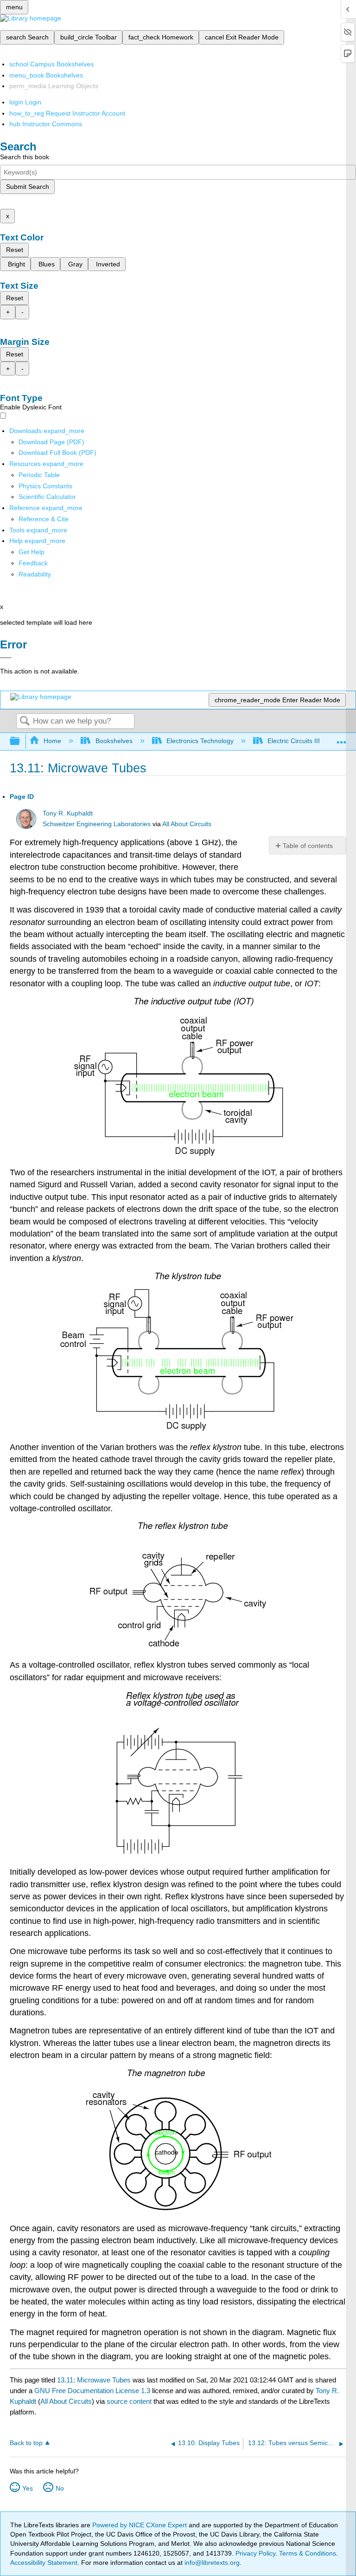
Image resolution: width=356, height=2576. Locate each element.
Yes (28, 2488)
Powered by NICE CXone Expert (140, 2525)
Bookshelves (114, 741)
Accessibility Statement (44, 2563)
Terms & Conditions (308, 2553)
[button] (33, 563)
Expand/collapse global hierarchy (21, 741)
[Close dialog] (6, 658)
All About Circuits (187, 824)
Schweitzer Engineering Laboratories (97, 824)
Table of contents (308, 846)
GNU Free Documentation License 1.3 (92, 2391)
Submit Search (28, 187)
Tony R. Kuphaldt (68, 813)
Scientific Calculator (47, 497)
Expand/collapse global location (342, 739)
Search (25, 722)
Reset (15, 250)
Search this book (25, 157)
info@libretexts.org (211, 2563)
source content (129, 2401)
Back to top (26, 2443)
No (60, 2488)
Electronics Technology (200, 741)
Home (52, 741)
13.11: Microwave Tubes (94, 2380)
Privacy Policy (255, 2553)
